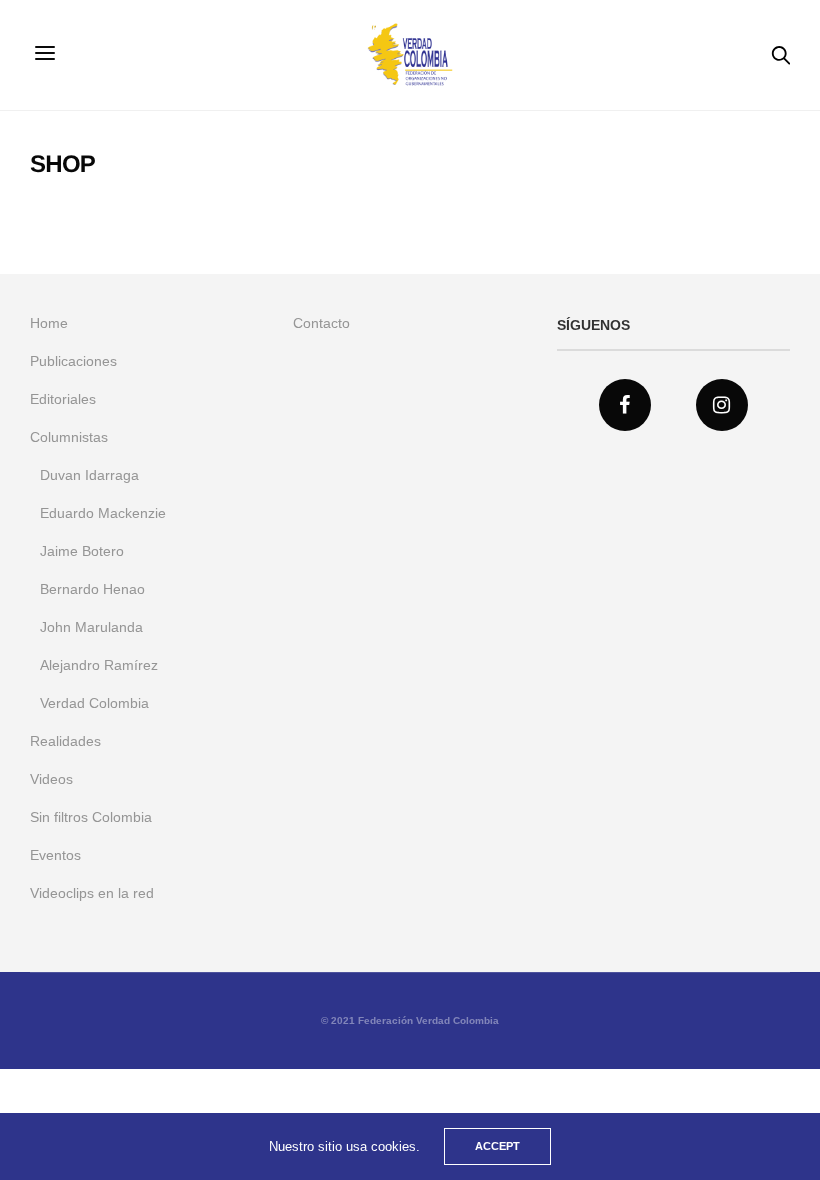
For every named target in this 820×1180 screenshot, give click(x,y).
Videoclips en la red (92, 893)
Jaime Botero (82, 551)
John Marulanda (91, 627)
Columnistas (69, 437)
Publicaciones (73, 361)
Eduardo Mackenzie (103, 513)
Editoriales (63, 399)
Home (49, 323)
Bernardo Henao (92, 589)
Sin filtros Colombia (91, 817)
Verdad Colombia (94, 703)
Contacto (321, 323)
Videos (51, 779)
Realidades (65, 741)
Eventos (55, 855)
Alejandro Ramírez (99, 665)
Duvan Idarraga (89, 475)
